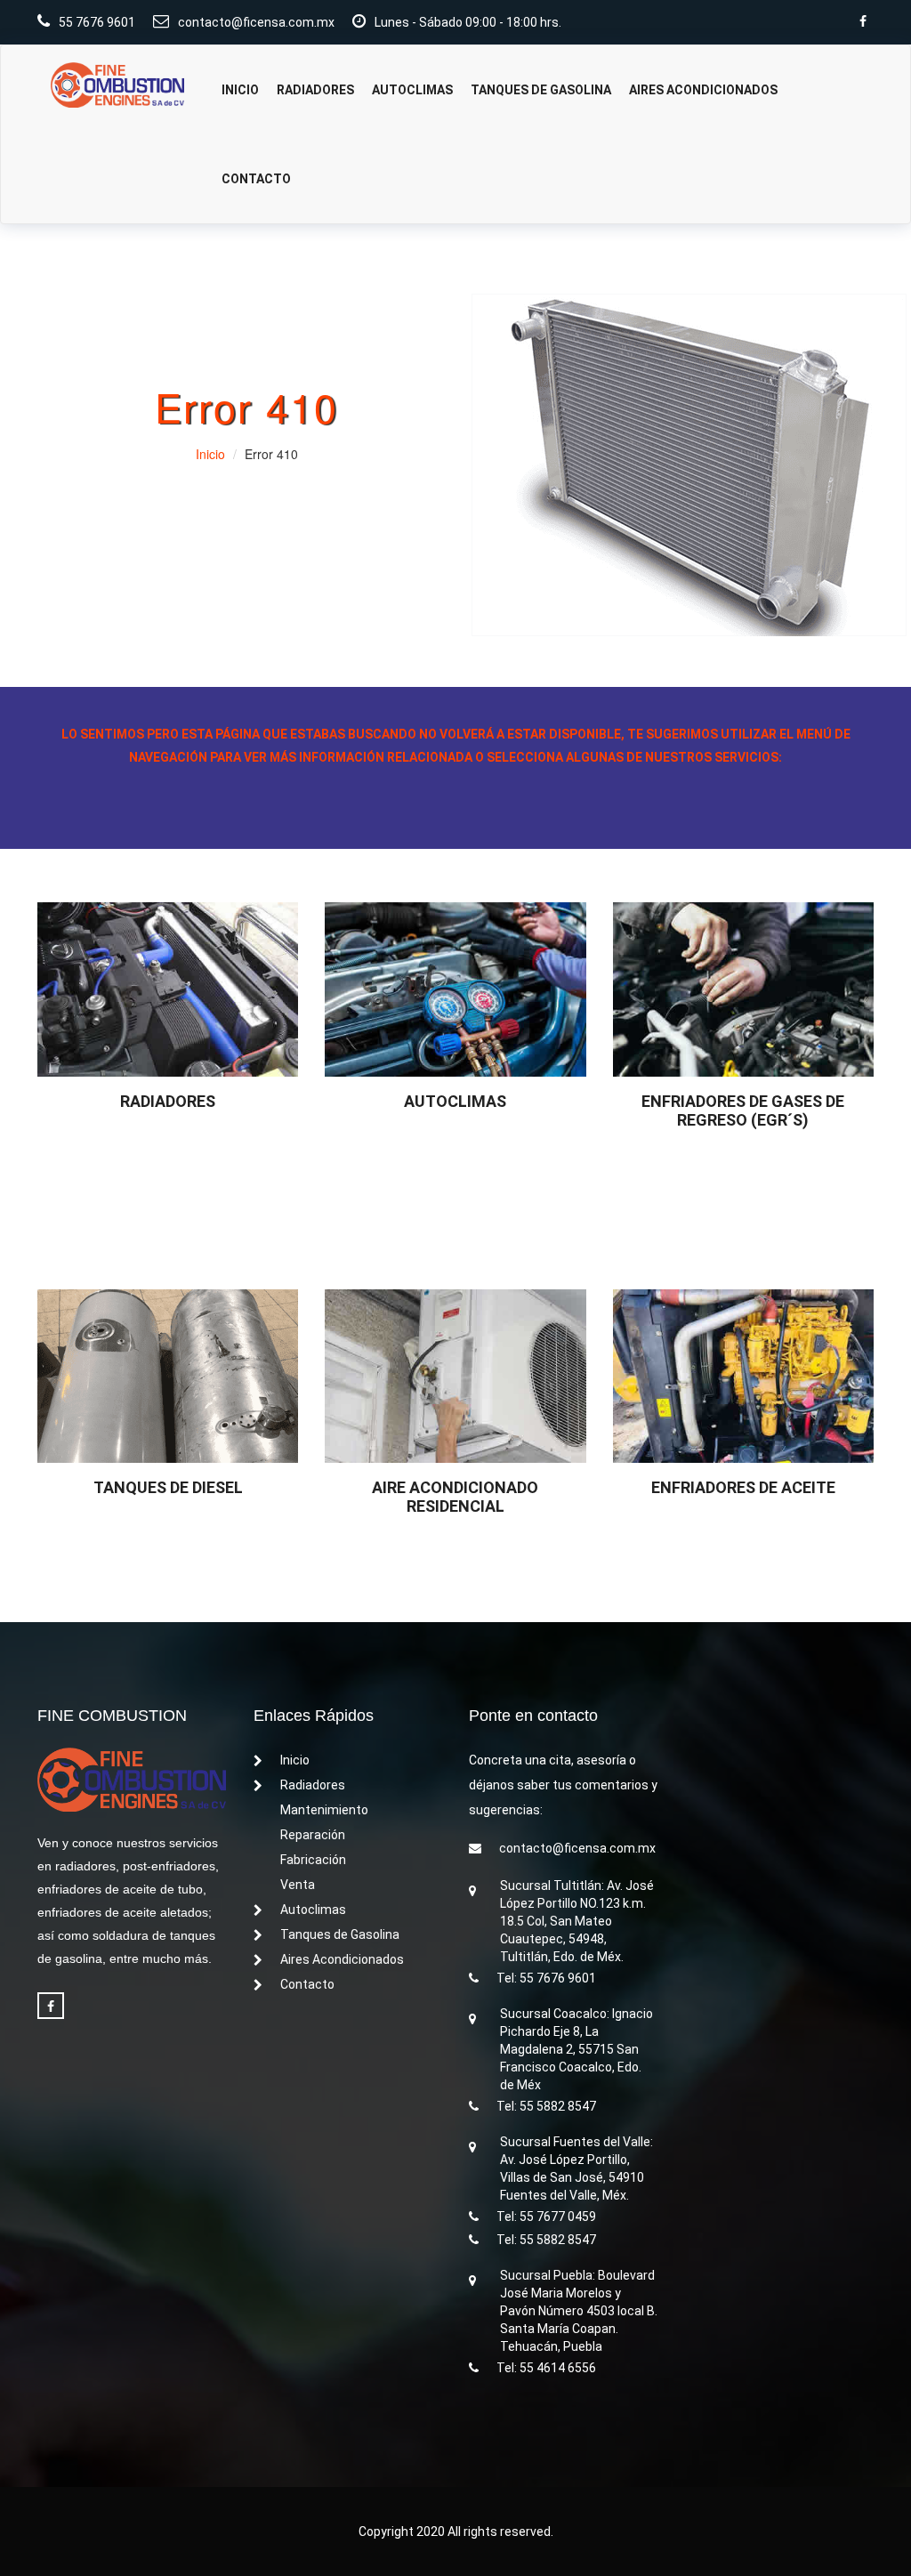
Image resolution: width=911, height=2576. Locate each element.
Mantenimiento (324, 1810)
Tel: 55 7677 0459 (546, 2217)
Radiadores (315, 90)
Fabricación (313, 1860)
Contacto (256, 179)
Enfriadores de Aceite (743, 1487)
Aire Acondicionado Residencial (455, 1497)
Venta (298, 1885)
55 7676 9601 (97, 22)
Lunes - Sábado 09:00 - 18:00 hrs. (468, 22)
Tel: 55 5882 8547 (546, 2106)
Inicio (240, 90)
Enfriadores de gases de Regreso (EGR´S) (743, 1110)
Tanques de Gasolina (541, 90)
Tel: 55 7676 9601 (546, 1978)
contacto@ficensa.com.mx (256, 22)
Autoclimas (412, 90)
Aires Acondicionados (703, 90)
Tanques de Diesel (168, 1487)
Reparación (313, 1835)
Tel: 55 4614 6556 (546, 2368)
